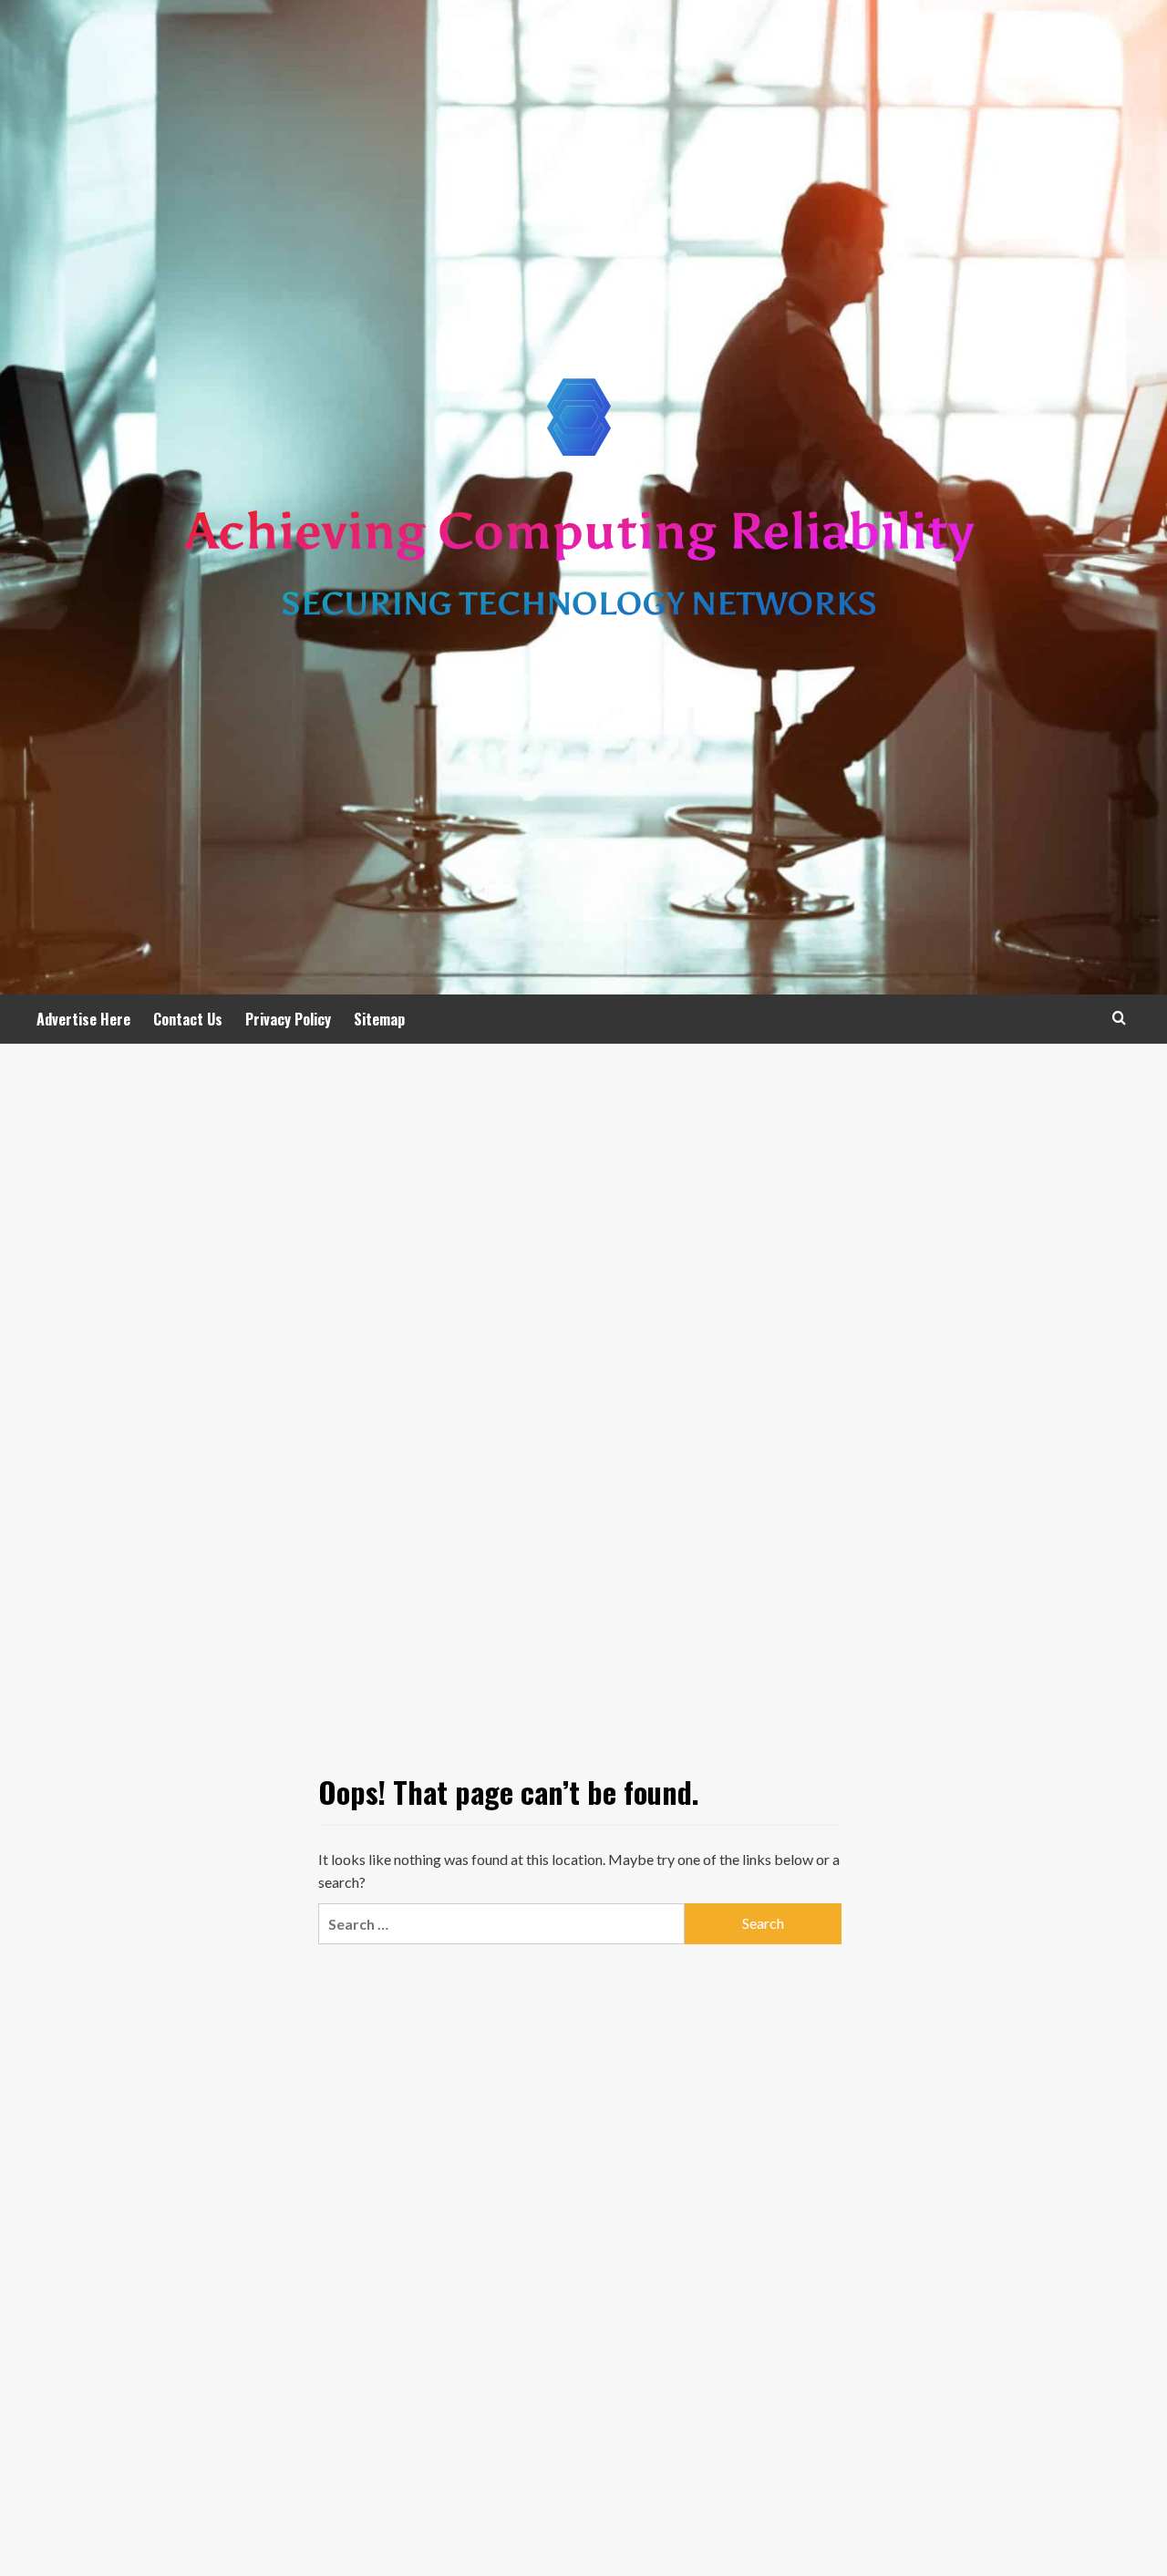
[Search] (1119, 1018)
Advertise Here (83, 1019)
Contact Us (188, 1019)
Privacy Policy (288, 1019)
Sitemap (379, 1019)
